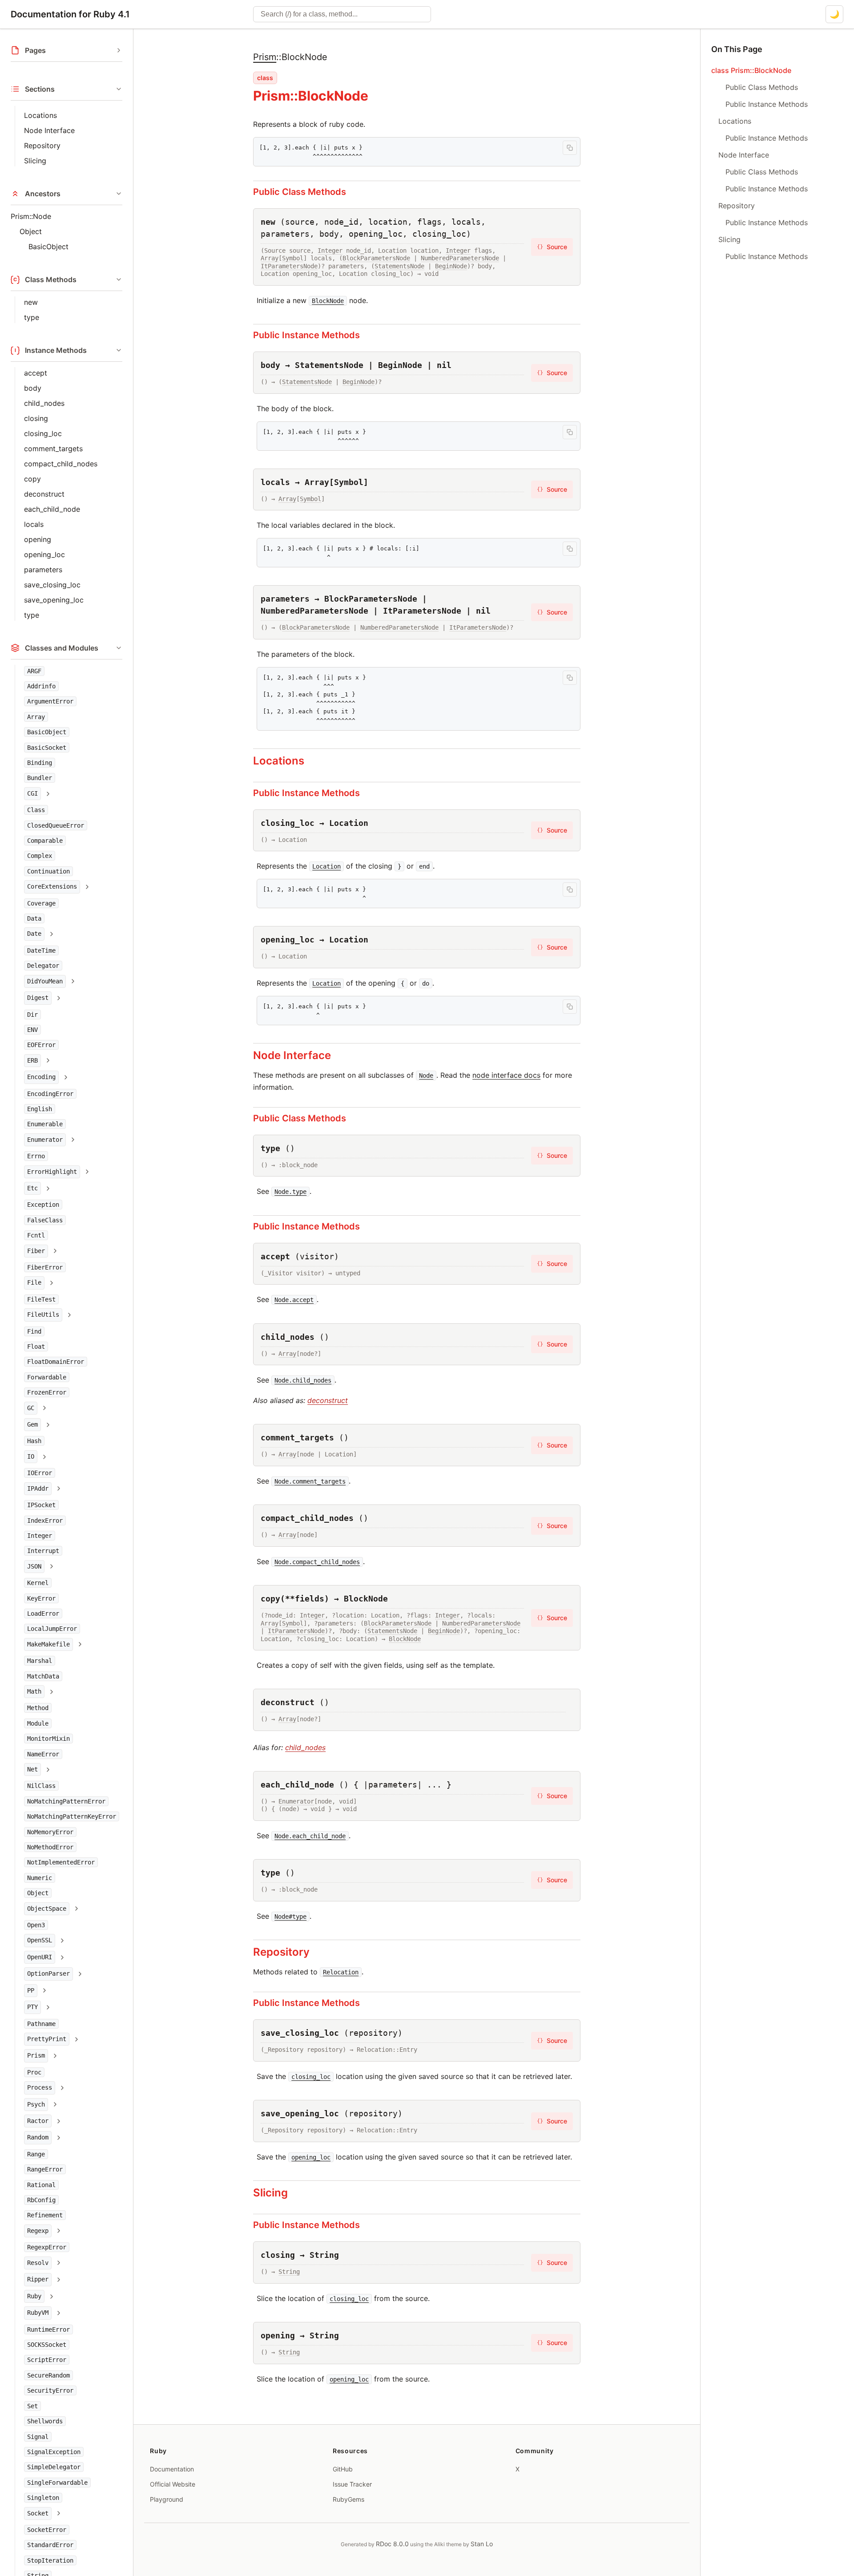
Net (32, 1769)
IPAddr (38, 1488)
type (32, 317)
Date (34, 934)
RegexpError (47, 2248)
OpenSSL (40, 1941)
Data (34, 919)
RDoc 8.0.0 (392, 2544)
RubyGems (348, 2499)
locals (34, 524)
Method (38, 1708)
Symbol (293, 258)
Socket (38, 2513)
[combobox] (342, 14)
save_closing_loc (52, 585)
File (34, 1283)
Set (32, 2406)
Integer (40, 1536)
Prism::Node (31, 216)
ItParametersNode (289, 266)
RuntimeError (48, 2329)
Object (31, 231)
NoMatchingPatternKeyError (72, 1817)
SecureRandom (48, 2375)
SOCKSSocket (47, 2345)
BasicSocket (47, 748)
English (40, 1109)
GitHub (343, 2469)
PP (31, 1990)
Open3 (36, 1925)
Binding (40, 763)
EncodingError (50, 1094)
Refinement (45, 2216)
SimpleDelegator (54, 2467)
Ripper (38, 2279)
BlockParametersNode (376, 258)
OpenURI (40, 1957)
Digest (38, 998)
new (31, 302)
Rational (41, 2185)
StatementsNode (399, 266)
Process (40, 2088)
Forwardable (47, 1377)
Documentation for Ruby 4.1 (70, 14)
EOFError (41, 1045)
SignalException (54, 2452)
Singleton (43, 2498)
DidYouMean (45, 981)
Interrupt (43, 1551)
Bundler (40, 778)
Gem (32, 1425)
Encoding (41, 1077)
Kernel (38, 1583)
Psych (36, 2104)
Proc (34, 2072)
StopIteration (50, 2560)
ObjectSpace (47, 1909)
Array (36, 717)
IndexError (45, 1521)
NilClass (41, 1786)
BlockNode (405, 1639)
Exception (43, 1205)
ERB (32, 1060)
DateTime (41, 950)
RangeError (45, 2170)
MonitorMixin (48, 1739)
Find (34, 1331)
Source (552, 247)
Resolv (38, 2263)
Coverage (41, 903)
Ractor (38, 2121)
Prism (36, 2056)
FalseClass (45, 1220)
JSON (34, 1566)
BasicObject (48, 247)
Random (38, 2138)
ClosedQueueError (56, 825)
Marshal (40, 1661)
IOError (40, 1473)
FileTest (41, 1299)
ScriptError (47, 2360)
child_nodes (44, 403)
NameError (43, 1754)
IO (31, 1456)
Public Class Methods (300, 192)
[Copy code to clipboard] (570, 148)
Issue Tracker (352, 2484)
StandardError (50, 2545)
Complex (40, 856)
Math (34, 1691)
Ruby (34, 2296)
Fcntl (36, 1236)
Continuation (48, 871)
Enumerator (45, 1140)
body (33, 388)
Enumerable (45, 1124)
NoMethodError (50, 1847)
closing (36, 418)
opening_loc (44, 554)
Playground (167, 2499)
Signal (38, 2437)
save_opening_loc (54, 600)
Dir (32, 1015)
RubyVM (38, 2313)
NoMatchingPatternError (66, 1801)
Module (38, 1723)
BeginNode (451, 266)
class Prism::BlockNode (751, 70)
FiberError (45, 1267)
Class (36, 810)
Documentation (172, 2469)
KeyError (41, 1598)
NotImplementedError (61, 1863)
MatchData (43, 1676)
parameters (43, 570)
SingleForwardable (57, 2483)
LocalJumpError (52, 1629)
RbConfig (41, 2200)
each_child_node (52, 509)
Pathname (41, 2024)
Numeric (40, 1878)
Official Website (173, 2484)
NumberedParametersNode (460, 258)
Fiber (36, 1251)
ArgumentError (50, 702)
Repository (42, 146)
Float (36, 1347)
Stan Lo (482, 2544)
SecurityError (50, 2390)
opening (38, 539)
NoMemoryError (50, 1832)
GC (31, 1408)
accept (36, 373)
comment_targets (53, 449)
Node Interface (49, 130)
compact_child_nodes (61, 464)
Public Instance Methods (306, 335)
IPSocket (41, 1505)
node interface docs (506, 1075)
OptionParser (48, 1974)
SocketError (47, 2530)
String (289, 2272)
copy (32, 479)
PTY (32, 2007)
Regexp (38, 2231)
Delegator (43, 966)
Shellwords (45, 2421)
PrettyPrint (47, 2039)
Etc (32, 1188)
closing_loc (43, 433)
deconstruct (44, 494)
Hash (34, 1441)
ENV (32, 1030)
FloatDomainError (56, 1362)
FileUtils (43, 1315)
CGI (32, 793)
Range (36, 2154)
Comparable (45, 841)
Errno (36, 1157)
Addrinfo (41, 686)
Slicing (35, 161)
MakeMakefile (48, 1644)
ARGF (34, 671)
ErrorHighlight (52, 1172)
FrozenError (47, 1393)
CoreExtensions (52, 887)
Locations (40, 115)
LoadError (43, 1614)
